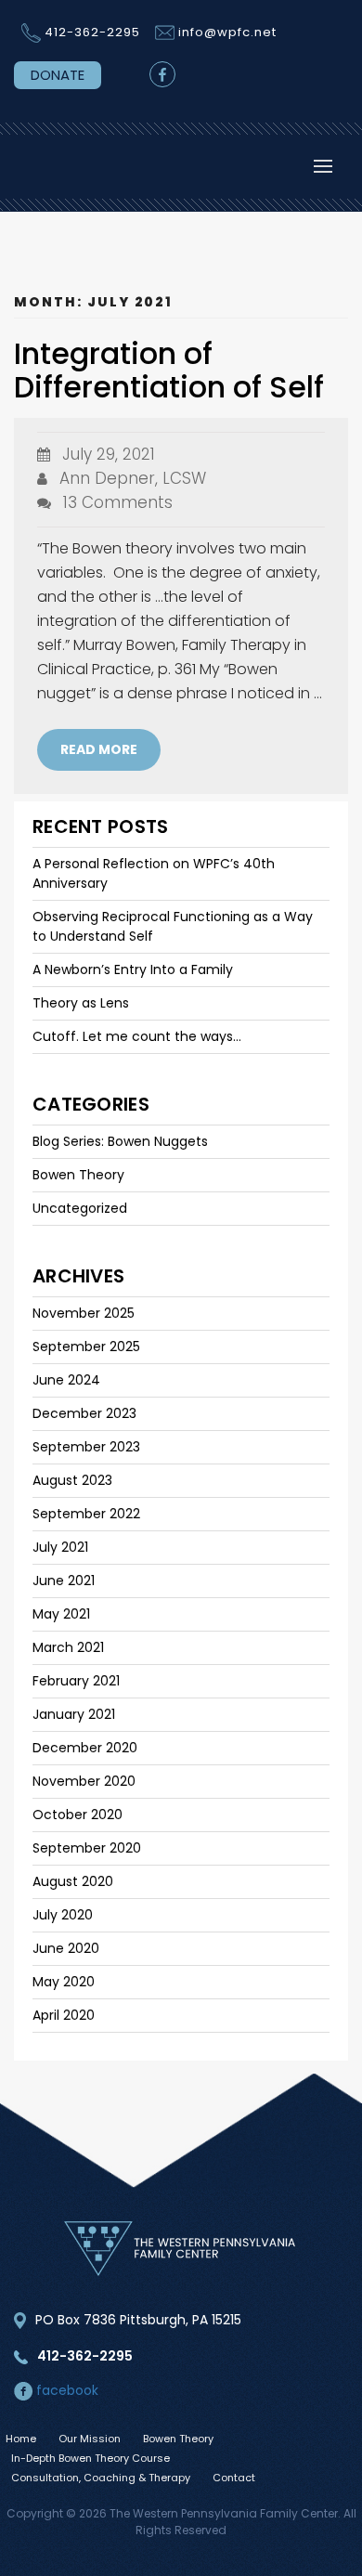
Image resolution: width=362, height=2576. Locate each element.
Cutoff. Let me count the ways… (137, 1036)
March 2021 (68, 1647)
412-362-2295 (92, 32)
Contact (234, 2478)
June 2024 (66, 1380)
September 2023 (86, 1447)
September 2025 (86, 1347)
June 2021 (64, 1581)
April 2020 (64, 2015)
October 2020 (78, 1815)
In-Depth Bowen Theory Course (90, 2458)
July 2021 (60, 1547)
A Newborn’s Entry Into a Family (133, 969)
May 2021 (61, 1614)
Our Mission (90, 2439)
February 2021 (76, 1681)
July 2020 (63, 1915)
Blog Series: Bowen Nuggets (120, 1141)
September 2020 (87, 1848)
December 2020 (85, 1748)
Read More (99, 749)
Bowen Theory (78, 1175)
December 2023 (84, 1413)
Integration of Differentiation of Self (169, 370)
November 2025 (84, 1313)
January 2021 (74, 1714)
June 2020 (66, 1948)
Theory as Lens (81, 1003)
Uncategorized (80, 1208)
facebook (65, 2390)
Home (21, 2439)
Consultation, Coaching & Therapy (101, 2478)
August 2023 (72, 1480)
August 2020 (73, 1881)
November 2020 (84, 1781)
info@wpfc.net (227, 32)
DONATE (58, 75)
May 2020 (64, 1982)
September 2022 (86, 1514)
